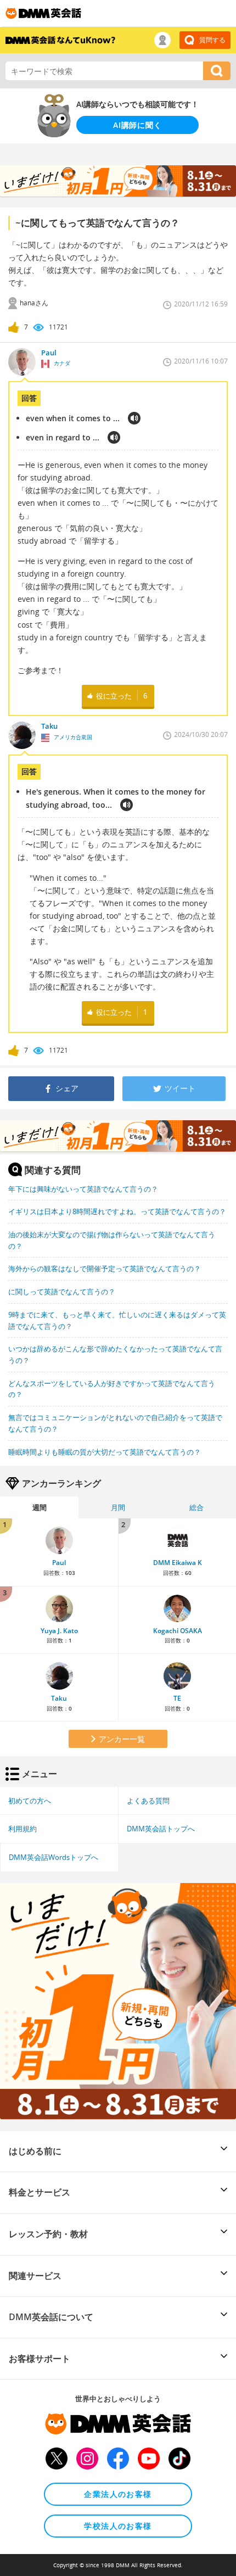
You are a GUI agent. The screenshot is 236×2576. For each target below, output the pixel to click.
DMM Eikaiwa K (178, 1563)
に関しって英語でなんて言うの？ (62, 1292)
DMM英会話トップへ (161, 1829)
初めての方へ (30, 1801)
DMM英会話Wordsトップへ (54, 1857)
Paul (59, 1563)
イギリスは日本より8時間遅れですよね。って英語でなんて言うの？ (117, 1211)
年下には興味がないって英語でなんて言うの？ (83, 1189)
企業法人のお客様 (118, 2494)
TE (177, 1698)
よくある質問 (148, 1801)
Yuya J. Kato (59, 1631)
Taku (59, 1698)
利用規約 (23, 1829)
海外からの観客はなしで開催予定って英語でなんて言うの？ (105, 1269)
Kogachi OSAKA (178, 1631)
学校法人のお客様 (118, 2526)
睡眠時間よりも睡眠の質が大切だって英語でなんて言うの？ (105, 1452)
